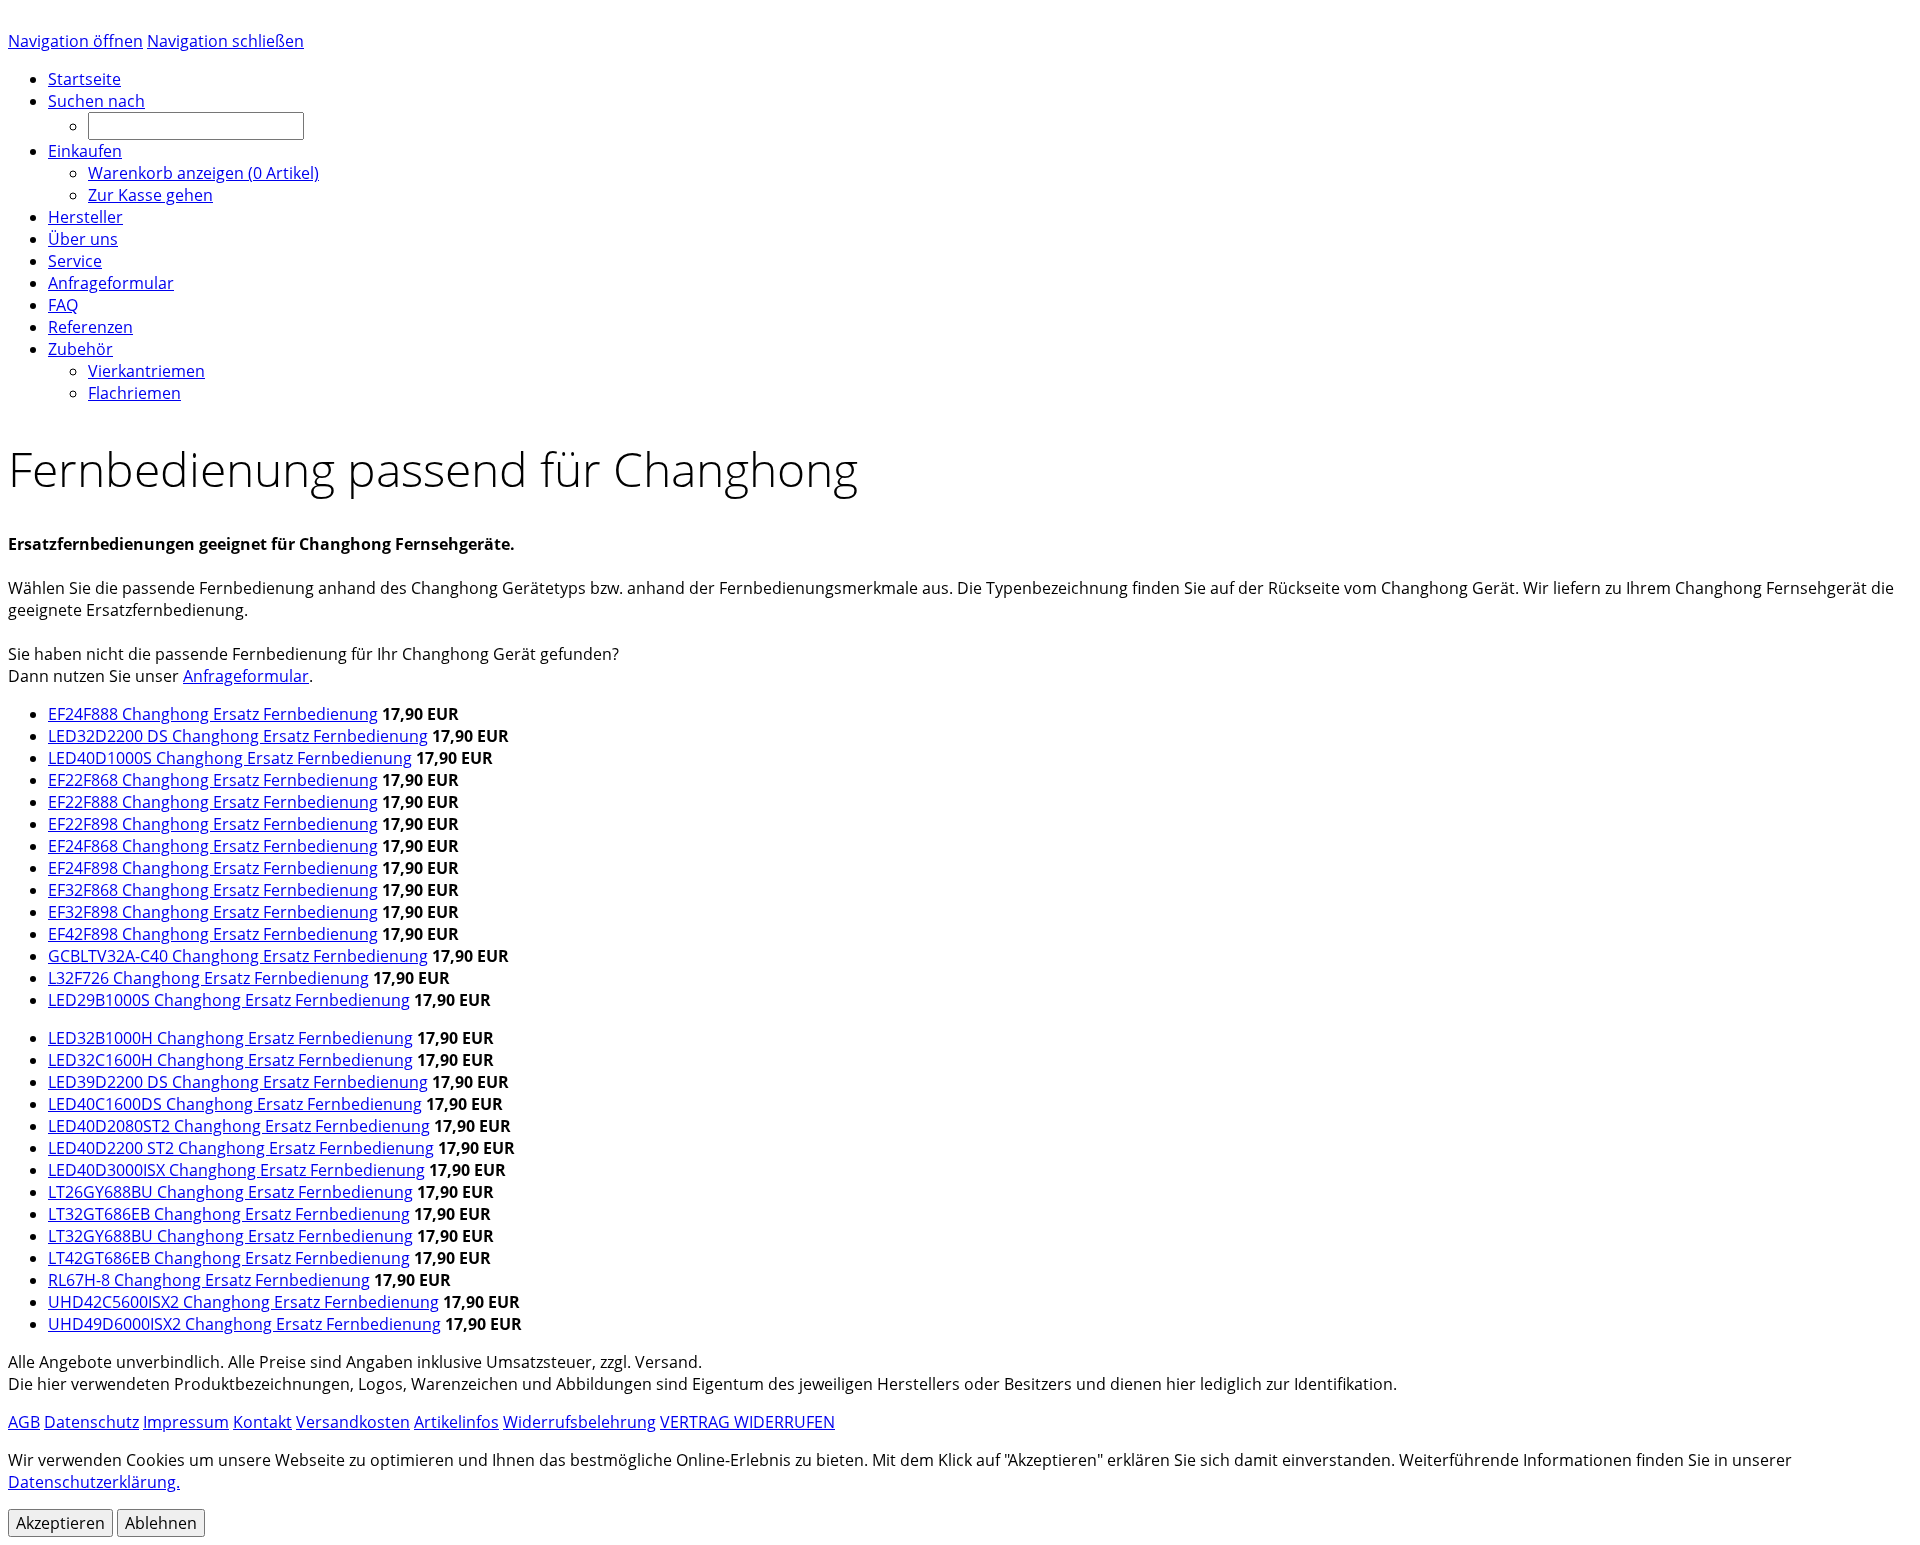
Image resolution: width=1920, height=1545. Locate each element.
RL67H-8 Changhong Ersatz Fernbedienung (209, 1280)
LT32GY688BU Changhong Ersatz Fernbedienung (230, 1236)
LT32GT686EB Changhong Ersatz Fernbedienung (229, 1214)
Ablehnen (161, 1523)
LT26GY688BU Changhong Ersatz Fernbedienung (230, 1192)
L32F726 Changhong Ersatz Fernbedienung (208, 978)
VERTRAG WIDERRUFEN (747, 1422)
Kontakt (262, 1422)
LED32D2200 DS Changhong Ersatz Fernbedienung (238, 736)
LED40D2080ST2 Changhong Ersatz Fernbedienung (239, 1126)
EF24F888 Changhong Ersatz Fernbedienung (213, 714)
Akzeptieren (60, 1523)
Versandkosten (353, 1422)
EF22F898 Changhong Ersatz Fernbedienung (213, 824)
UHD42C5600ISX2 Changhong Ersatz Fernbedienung (243, 1302)
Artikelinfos (456, 1422)
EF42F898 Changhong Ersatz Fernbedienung (213, 934)
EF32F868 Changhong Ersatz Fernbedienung (213, 890)
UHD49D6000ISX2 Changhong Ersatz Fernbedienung (244, 1324)
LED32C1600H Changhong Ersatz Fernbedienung (230, 1060)
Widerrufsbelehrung (579, 1422)
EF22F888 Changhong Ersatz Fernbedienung (213, 802)
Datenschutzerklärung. (94, 1482)
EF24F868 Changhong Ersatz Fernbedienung (213, 846)
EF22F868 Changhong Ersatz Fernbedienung (213, 780)
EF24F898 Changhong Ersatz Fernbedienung (213, 868)
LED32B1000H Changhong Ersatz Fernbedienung (230, 1038)
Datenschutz (91, 1422)
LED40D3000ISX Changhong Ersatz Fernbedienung (236, 1170)
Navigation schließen (225, 41)
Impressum (186, 1422)
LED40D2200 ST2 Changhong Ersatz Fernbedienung (241, 1148)
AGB (24, 1422)
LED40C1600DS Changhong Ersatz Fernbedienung (235, 1104)
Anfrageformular (246, 676)
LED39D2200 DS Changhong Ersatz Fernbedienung (238, 1082)
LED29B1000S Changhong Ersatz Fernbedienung (229, 1000)
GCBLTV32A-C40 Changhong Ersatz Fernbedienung (238, 956)
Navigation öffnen (75, 41)
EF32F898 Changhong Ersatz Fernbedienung (213, 912)
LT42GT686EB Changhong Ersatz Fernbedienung (229, 1258)
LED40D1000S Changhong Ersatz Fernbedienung (230, 758)
